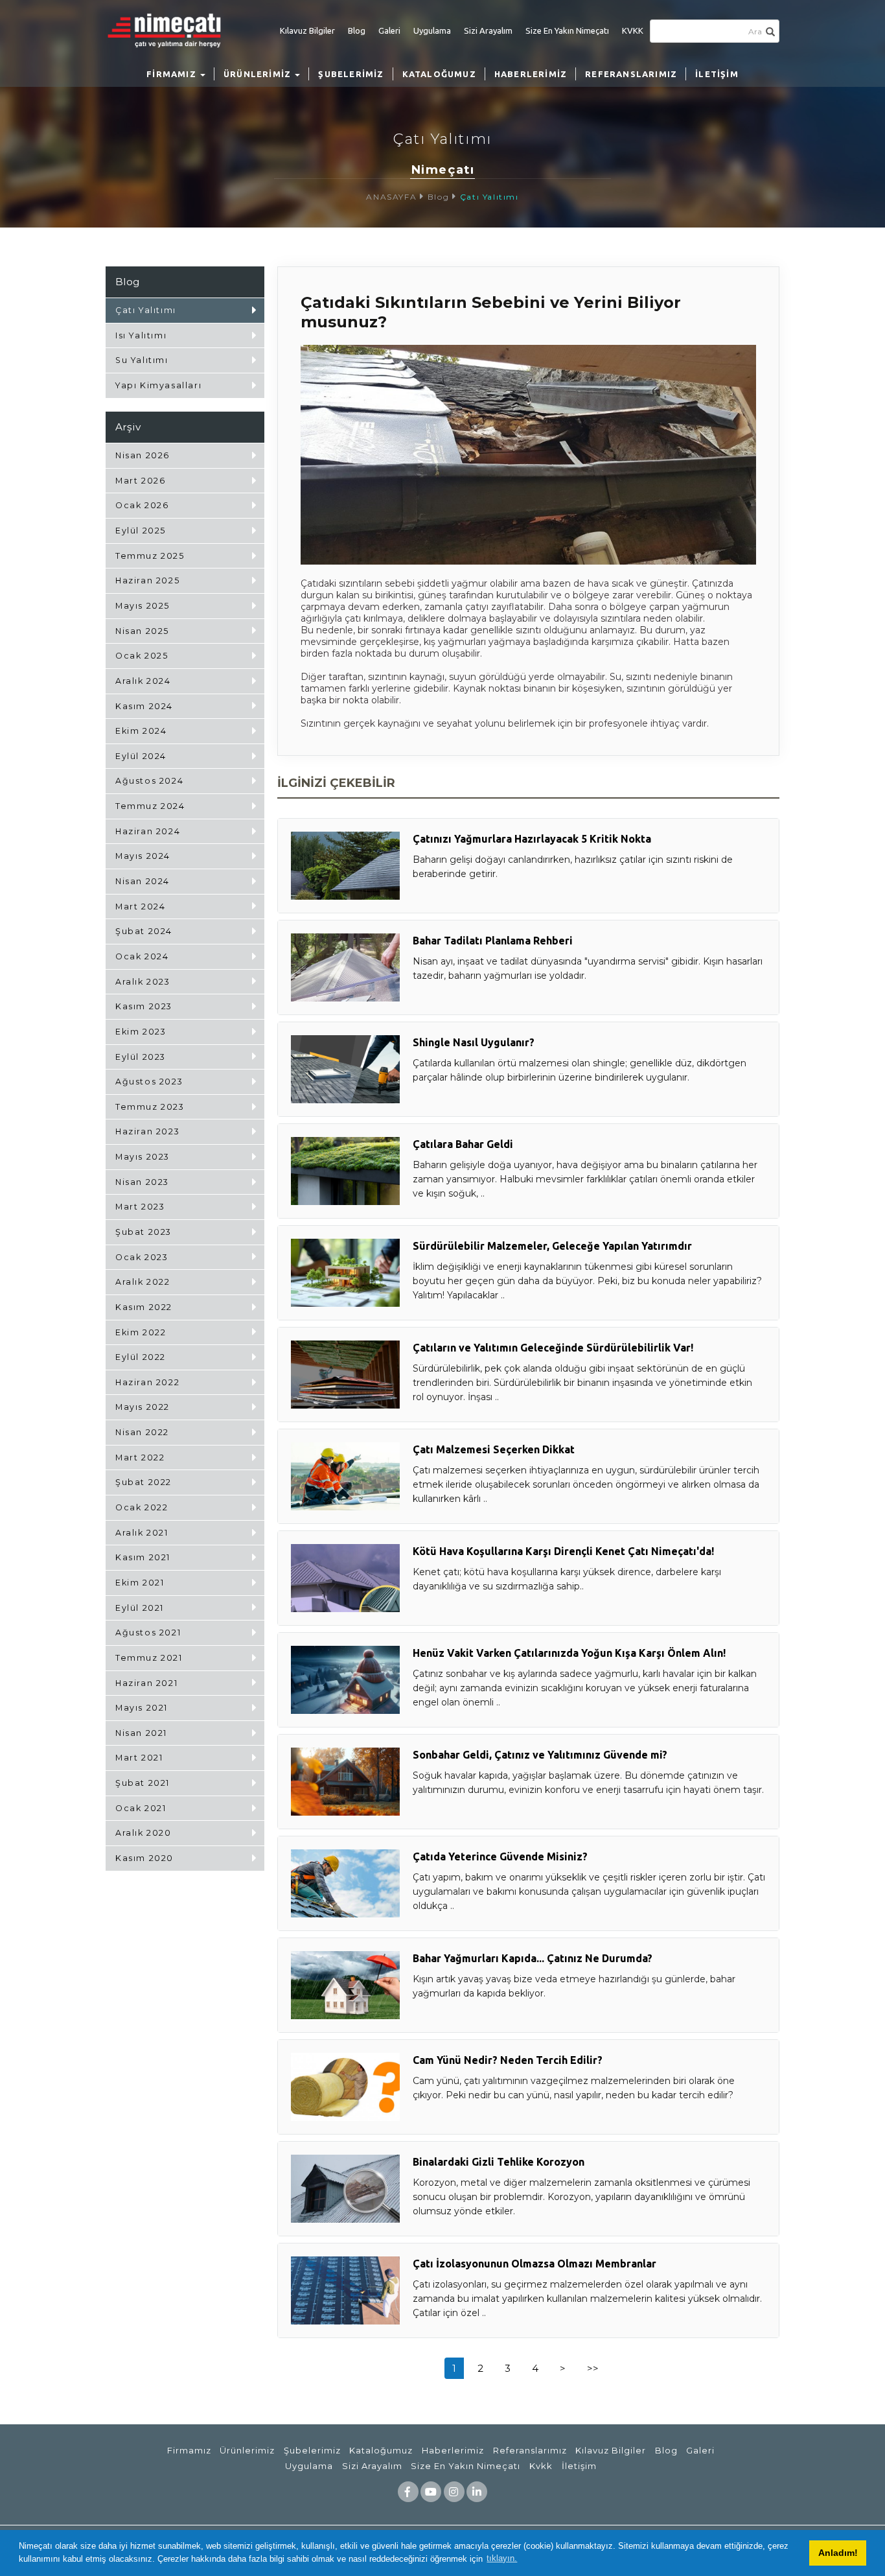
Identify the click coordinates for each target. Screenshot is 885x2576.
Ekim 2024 (141, 731)
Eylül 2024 (141, 756)
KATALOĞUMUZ (439, 74)
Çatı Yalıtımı (489, 197)
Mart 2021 (139, 1758)
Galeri (389, 30)
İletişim (579, 2466)
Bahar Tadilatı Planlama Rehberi (493, 941)
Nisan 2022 (142, 1432)
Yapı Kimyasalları (158, 385)
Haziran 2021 (146, 1683)
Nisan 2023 (142, 1182)
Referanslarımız (530, 2450)
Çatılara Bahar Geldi (463, 1144)
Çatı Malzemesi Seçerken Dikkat (494, 1449)
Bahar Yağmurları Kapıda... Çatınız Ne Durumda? (533, 1958)
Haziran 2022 (147, 1382)
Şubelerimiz (312, 2450)
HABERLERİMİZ (531, 74)
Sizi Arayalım (488, 30)
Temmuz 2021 (149, 1658)
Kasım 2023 (144, 1006)
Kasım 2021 (143, 1557)
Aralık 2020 (144, 1833)
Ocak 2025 (142, 656)
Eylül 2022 (141, 1357)
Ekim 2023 (141, 1032)
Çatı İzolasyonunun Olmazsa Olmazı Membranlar (534, 2264)
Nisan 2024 (143, 881)
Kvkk (541, 2466)
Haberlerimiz (453, 2450)
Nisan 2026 (143, 455)
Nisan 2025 (142, 631)
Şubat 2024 (144, 931)
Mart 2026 (140, 481)
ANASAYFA (391, 197)
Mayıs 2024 (143, 856)
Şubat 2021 (143, 1783)
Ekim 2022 (141, 1332)
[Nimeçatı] (170, 30)
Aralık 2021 (142, 1533)
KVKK (633, 30)
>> (593, 2368)
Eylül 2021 (140, 1608)
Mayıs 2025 (143, 606)
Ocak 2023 (142, 1257)
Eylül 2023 (141, 1057)
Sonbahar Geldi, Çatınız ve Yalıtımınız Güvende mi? (540, 1755)
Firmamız (189, 2450)
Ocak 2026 (142, 505)
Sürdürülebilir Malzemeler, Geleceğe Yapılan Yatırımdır (552, 1246)
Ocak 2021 (141, 1808)
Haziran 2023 (147, 1131)
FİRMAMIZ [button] (173, 74)
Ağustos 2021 (148, 1633)
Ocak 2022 (142, 1507)
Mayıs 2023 (143, 1157)
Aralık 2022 (143, 1282)
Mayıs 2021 (142, 1708)
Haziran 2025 (147, 580)
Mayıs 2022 (143, 1407)
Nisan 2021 (141, 1733)
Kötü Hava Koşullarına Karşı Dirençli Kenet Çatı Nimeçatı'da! (563, 1551)
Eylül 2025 (141, 531)
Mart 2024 (140, 907)
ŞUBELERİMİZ (351, 74)
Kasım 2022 (144, 1307)
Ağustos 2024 (149, 781)
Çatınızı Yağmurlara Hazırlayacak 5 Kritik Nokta (532, 839)
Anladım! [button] (838, 2553)
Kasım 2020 (144, 1858)
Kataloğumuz (381, 2450)
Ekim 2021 (140, 1583)
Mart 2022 (140, 1458)
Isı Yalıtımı (141, 335)
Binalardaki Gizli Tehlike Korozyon (499, 2162)
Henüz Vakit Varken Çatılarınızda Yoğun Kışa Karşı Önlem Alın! (569, 1653)
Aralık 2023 (143, 982)
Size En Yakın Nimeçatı (567, 30)
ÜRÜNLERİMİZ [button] (259, 74)
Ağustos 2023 (149, 1082)
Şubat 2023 (144, 1232)
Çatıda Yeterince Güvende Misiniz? (500, 1856)
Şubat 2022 (144, 1482)
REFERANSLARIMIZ (631, 74)
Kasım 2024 (144, 706)
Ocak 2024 (142, 956)
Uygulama (432, 30)
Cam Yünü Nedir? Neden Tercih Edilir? (508, 2060)
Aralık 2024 (143, 681)
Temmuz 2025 (150, 556)
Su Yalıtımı (142, 360)
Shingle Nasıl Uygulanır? (474, 1042)
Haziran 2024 (148, 831)
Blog (357, 30)
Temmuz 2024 (150, 806)
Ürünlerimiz (247, 2450)
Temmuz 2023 (150, 1107)
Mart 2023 (140, 1207)
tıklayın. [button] (502, 2558)
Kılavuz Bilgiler (307, 30)
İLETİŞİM (717, 74)
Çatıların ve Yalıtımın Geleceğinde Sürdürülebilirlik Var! (553, 1348)
